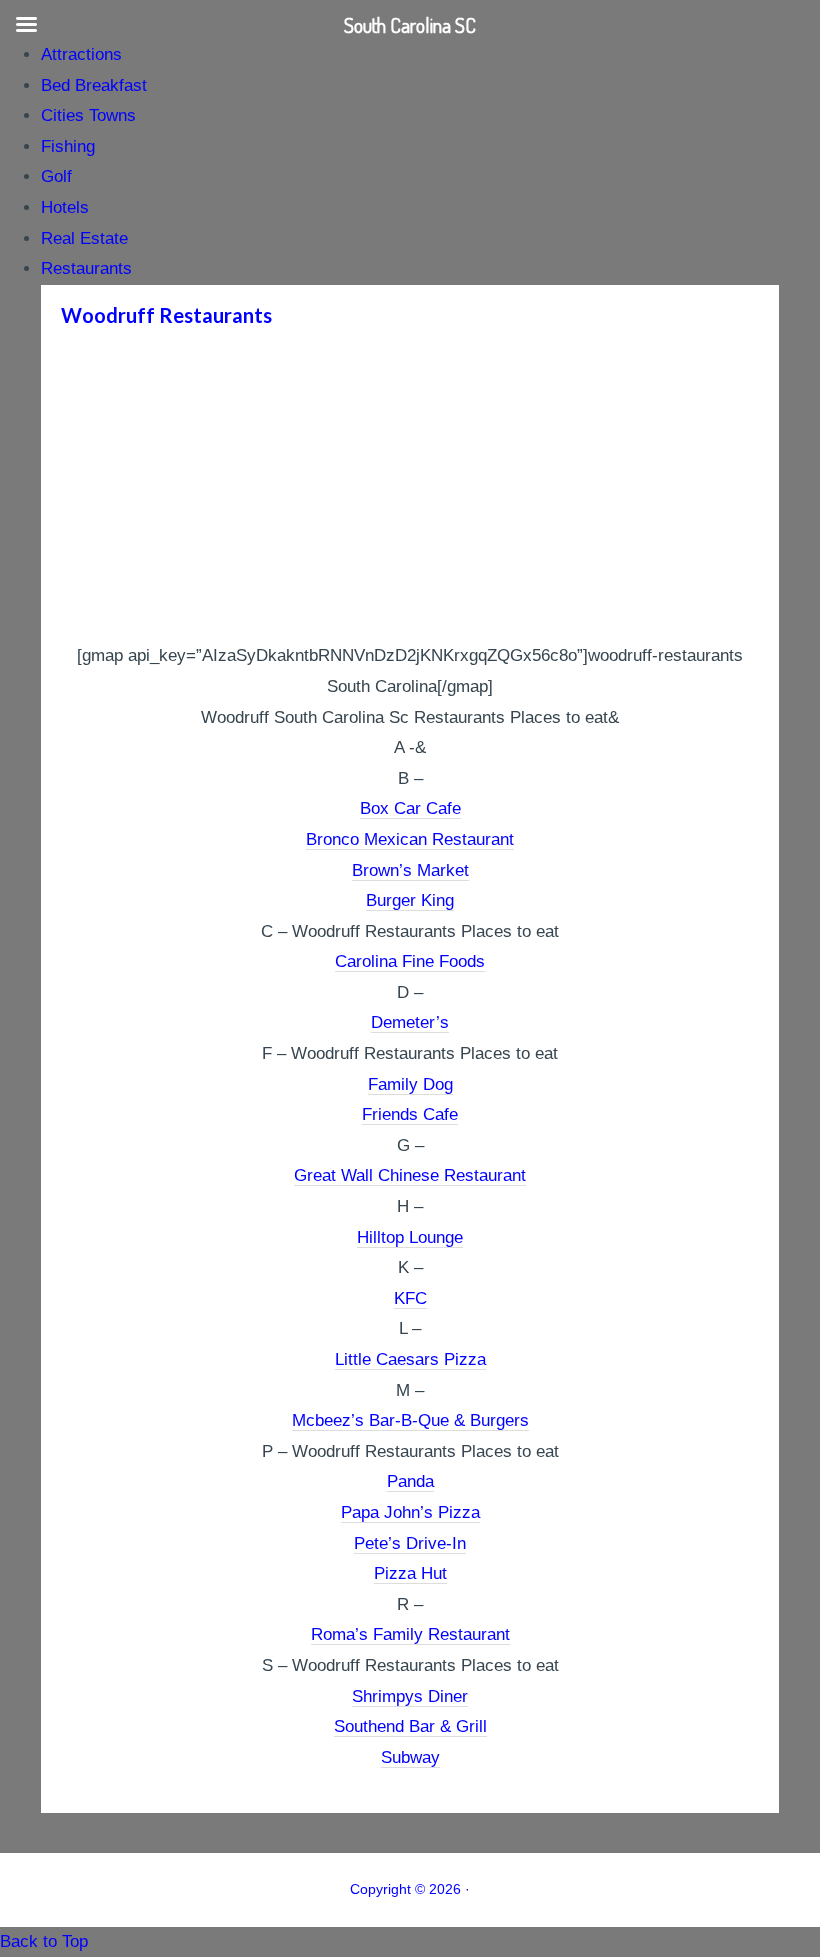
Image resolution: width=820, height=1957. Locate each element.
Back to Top (44, 1941)
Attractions (81, 54)
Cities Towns (88, 115)
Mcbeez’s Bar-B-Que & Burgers (410, 1420)
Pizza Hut (410, 1573)
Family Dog (410, 1084)
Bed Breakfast (94, 85)
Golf (56, 176)
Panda (410, 1481)
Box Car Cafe (410, 808)
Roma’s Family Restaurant (410, 1634)
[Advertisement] (410, 491)
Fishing (68, 146)
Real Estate (84, 238)
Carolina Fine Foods (410, 961)
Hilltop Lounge (410, 1237)
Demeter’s (410, 1022)
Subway (410, 1757)
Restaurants (86, 268)
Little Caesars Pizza (410, 1359)
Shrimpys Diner (410, 1696)
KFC (410, 1298)
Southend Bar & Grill (410, 1726)
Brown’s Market (410, 870)
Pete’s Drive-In (410, 1543)
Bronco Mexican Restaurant (410, 839)
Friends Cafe (410, 1114)
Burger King (410, 900)
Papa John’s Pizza (410, 1512)
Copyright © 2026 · (410, 1889)
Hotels (65, 207)
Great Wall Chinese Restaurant (410, 1175)
